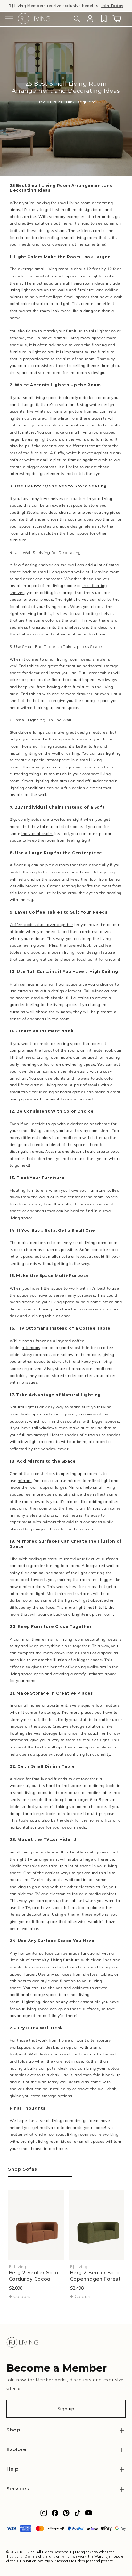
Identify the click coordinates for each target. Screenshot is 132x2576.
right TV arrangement (38, 1859)
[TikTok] (77, 2515)
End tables (29, 666)
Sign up (66, 2409)
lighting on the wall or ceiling (51, 753)
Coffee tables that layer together (41, 925)
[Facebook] (55, 2515)
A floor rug (20, 865)
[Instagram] (44, 2515)
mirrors (25, 1481)
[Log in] (90, 19)
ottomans (31, 1348)
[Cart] (117, 19)
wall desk (46, 2047)
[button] (9, 19)
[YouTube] (89, 2515)
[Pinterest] (66, 2515)
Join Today (112, 6)
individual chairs (37, 833)
